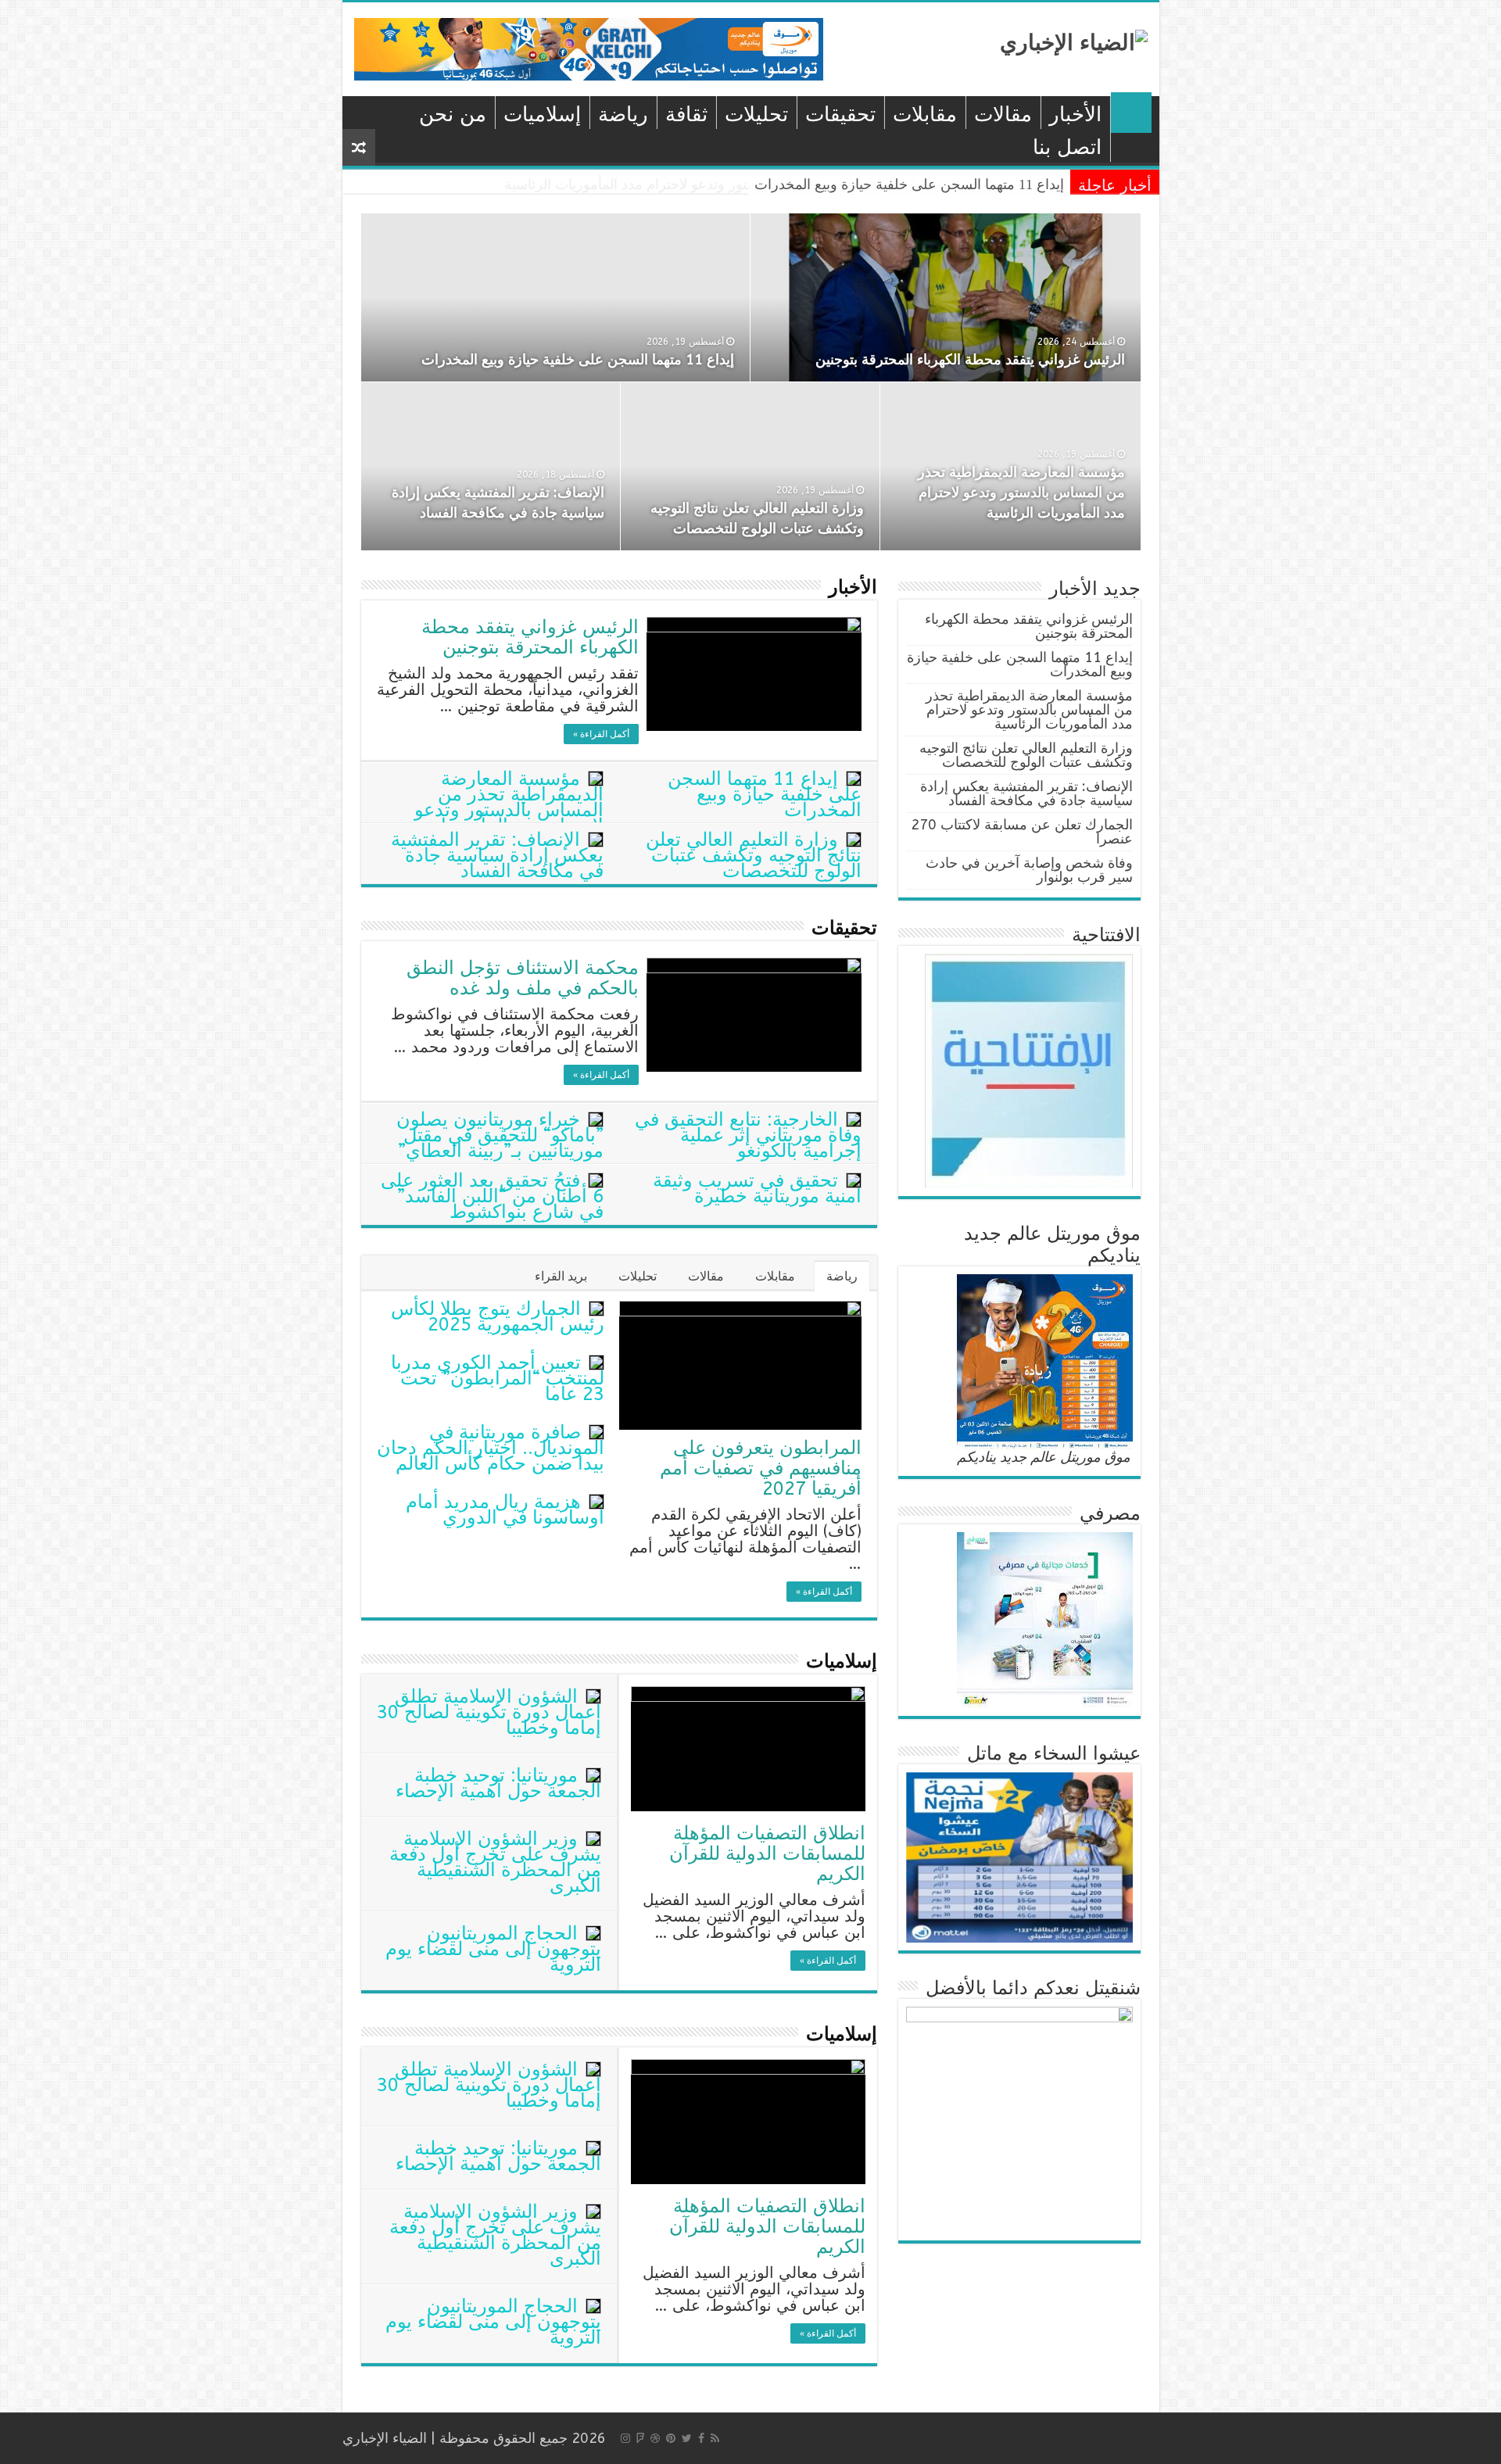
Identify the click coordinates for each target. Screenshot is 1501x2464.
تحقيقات (840, 115)
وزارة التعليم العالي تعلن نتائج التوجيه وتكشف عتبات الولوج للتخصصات (754, 855)
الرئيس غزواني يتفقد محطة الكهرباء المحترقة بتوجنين (970, 360)
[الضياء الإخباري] (1074, 41)
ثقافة (686, 115)
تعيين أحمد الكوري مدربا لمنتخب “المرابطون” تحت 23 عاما (498, 1378)
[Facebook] (701, 2438)
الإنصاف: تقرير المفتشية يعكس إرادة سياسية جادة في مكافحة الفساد (497, 855)
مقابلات (925, 115)
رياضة (623, 115)
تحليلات (756, 115)
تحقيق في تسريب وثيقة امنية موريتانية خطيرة (757, 1188)
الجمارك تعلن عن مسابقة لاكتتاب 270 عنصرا (1022, 832)
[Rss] (715, 2438)
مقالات (1003, 115)
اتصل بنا (1067, 147)
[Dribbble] (655, 2438)
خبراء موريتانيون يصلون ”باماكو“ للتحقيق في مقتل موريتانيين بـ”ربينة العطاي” (500, 1135)
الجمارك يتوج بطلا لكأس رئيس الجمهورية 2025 (498, 1316)
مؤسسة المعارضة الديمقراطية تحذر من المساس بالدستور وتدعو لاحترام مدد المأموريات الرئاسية (784, 184)
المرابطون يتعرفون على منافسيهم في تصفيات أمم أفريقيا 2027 (761, 1468)
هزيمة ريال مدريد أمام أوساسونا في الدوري (505, 1510)
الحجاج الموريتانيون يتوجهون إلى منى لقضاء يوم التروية (493, 1949)
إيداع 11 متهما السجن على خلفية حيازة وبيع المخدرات (578, 360)
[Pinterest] (671, 2438)
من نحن (453, 115)
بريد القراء (561, 1276)
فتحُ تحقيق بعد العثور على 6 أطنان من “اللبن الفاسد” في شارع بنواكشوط (492, 1196)
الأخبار (1075, 115)
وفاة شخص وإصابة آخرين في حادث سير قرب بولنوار (1029, 870)
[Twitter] (687, 2438)
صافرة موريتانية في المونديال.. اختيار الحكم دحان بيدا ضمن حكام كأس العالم (491, 1448)
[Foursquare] (640, 2438)
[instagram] (625, 2438)
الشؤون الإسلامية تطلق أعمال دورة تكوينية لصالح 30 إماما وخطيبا (489, 1712)
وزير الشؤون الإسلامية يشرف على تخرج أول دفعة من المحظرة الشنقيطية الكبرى (495, 1862)
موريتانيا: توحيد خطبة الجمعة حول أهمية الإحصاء (498, 1783)
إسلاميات (542, 115)
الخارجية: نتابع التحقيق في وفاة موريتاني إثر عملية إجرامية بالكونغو (748, 1135)
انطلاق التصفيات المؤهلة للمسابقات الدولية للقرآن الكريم (767, 1853)
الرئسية (1131, 113)
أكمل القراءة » (601, 734)
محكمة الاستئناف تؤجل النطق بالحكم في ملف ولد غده (523, 978)
